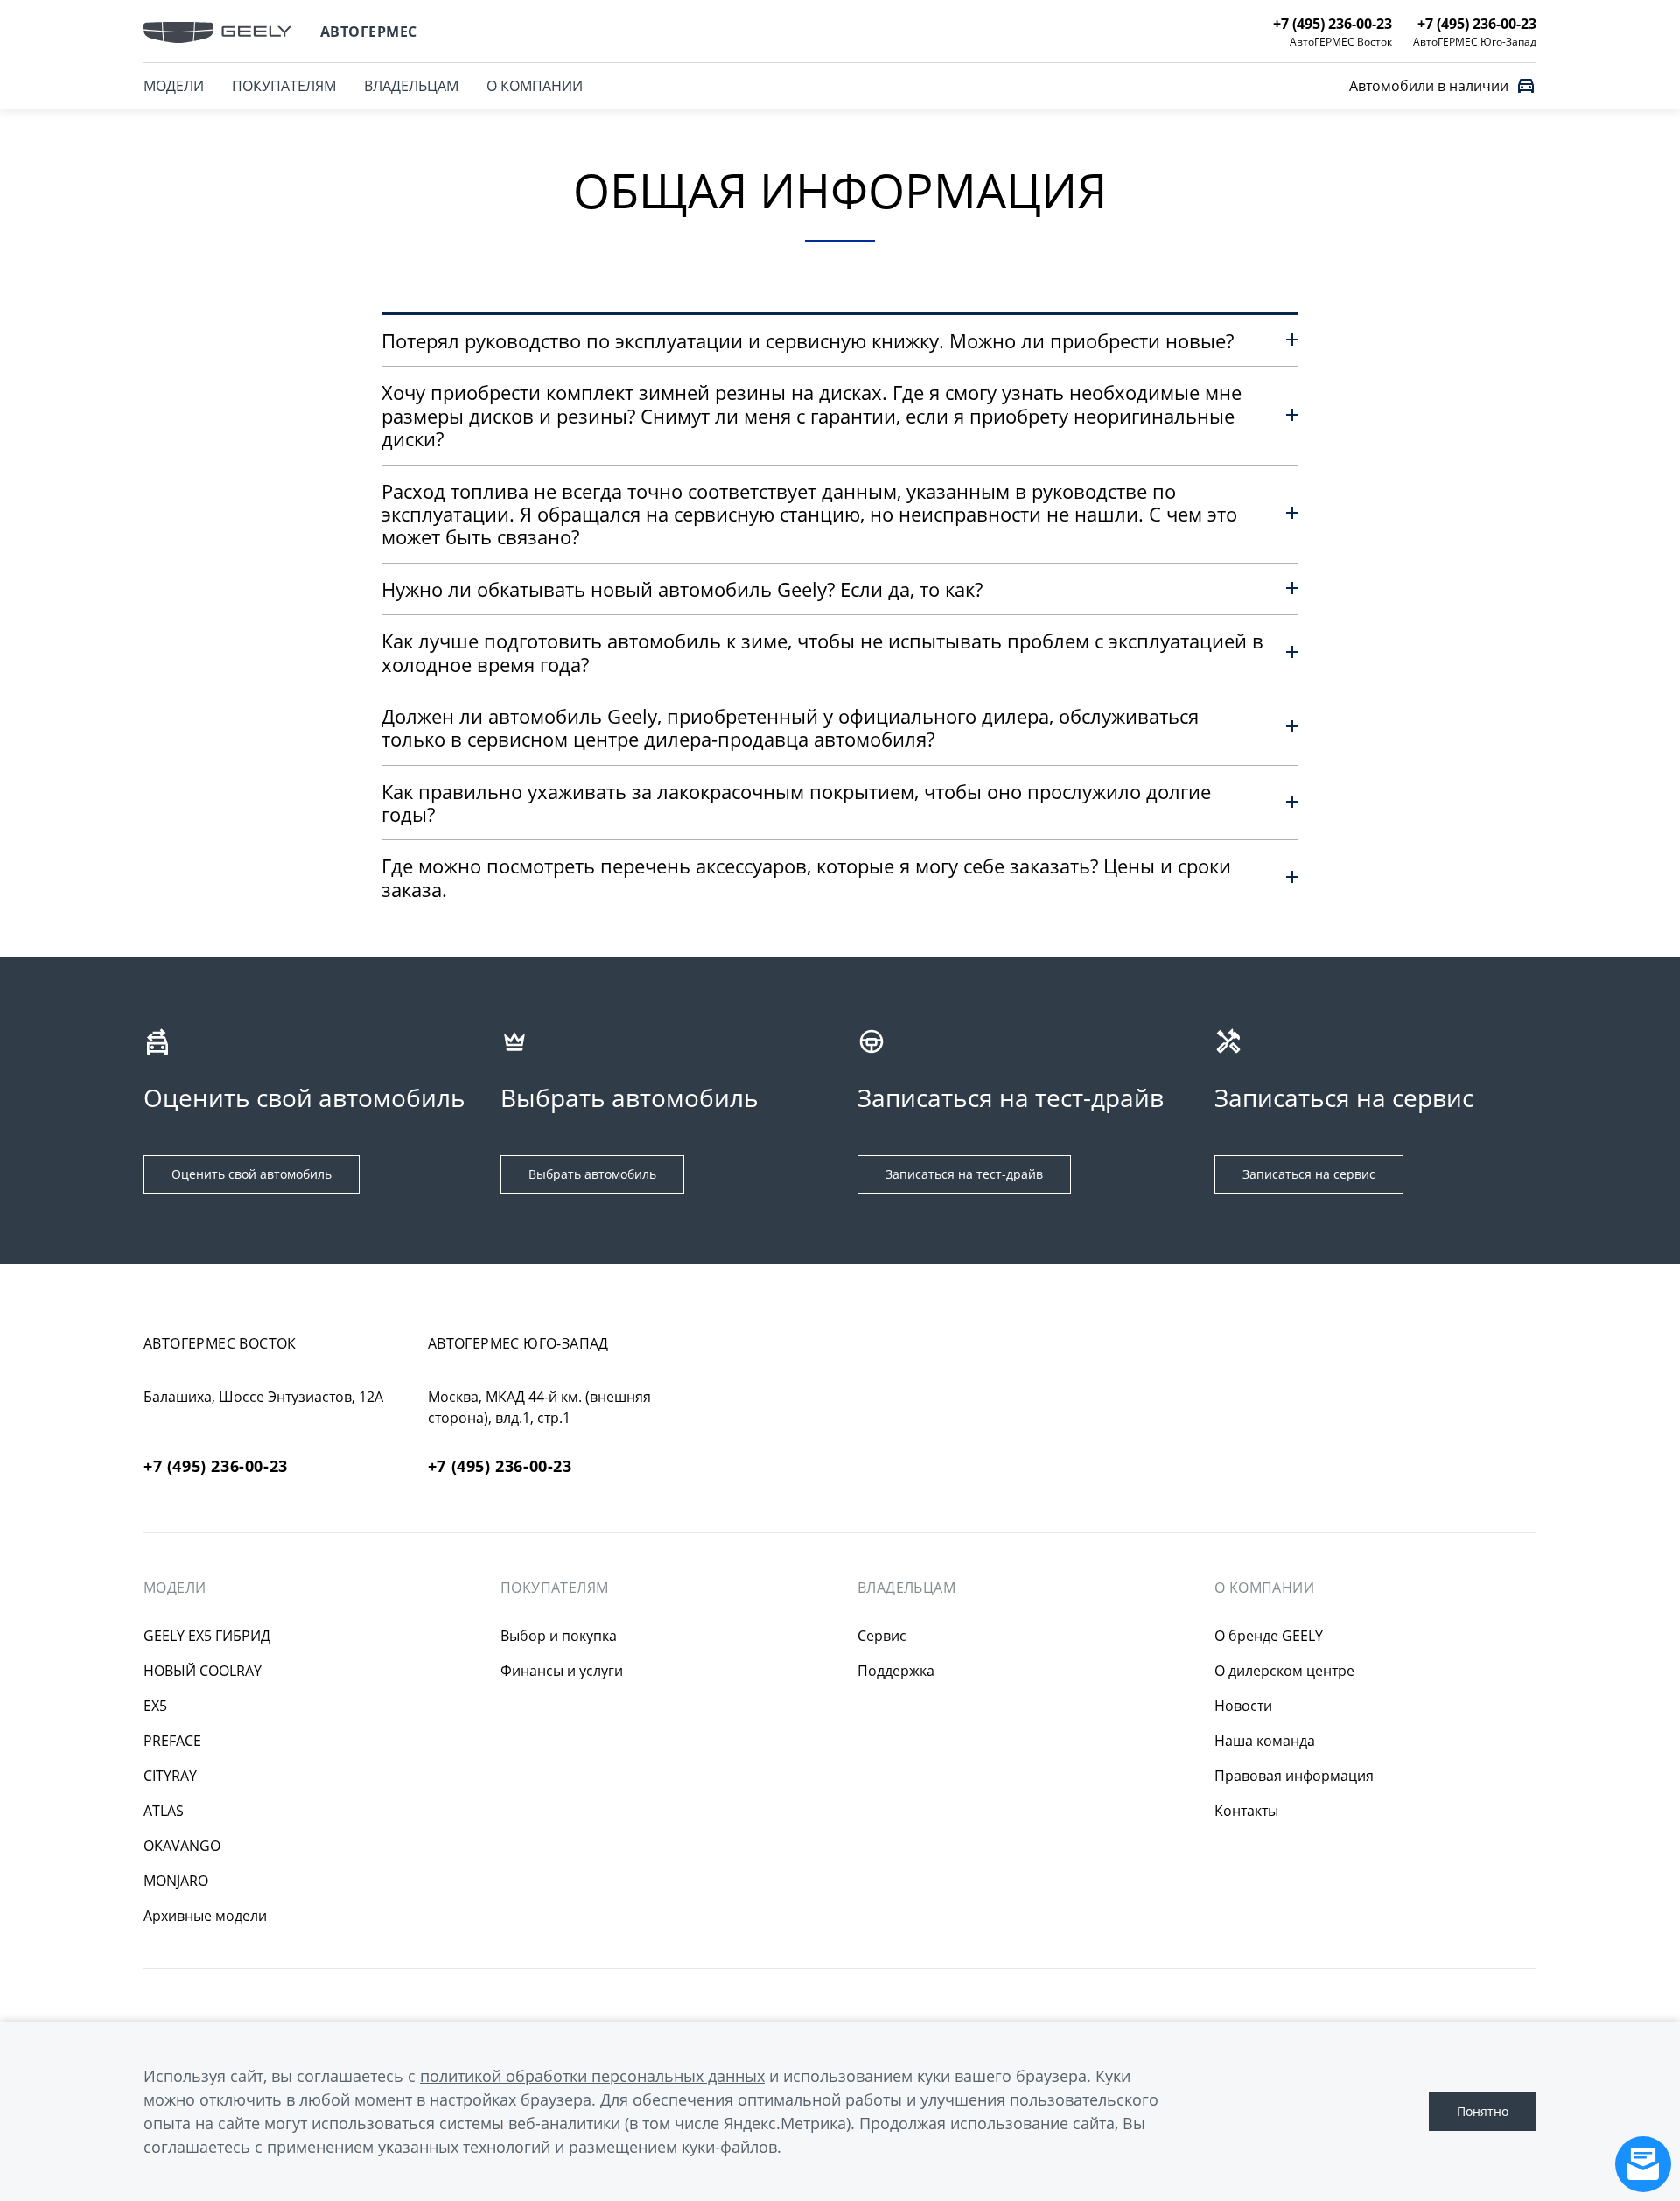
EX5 (155, 1706)
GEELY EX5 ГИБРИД (207, 1636)
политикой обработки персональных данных (592, 2076)
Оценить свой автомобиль (252, 1174)
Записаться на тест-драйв (964, 1174)
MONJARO (176, 1881)
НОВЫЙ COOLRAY (203, 1671)
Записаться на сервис (1309, 1174)
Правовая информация (1294, 1776)
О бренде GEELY (1269, 1636)
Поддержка (896, 1671)
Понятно (1483, 2111)
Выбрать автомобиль (592, 1174)
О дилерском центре (1284, 1671)
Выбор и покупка (559, 1636)
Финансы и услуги (562, 1671)
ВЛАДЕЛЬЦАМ (411, 86)
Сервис (882, 1636)
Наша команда (1265, 1741)
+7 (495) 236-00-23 (216, 1466)
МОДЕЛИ (174, 86)
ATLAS (164, 1811)
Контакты (1246, 1811)
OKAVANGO (182, 1846)
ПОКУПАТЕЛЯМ (284, 86)
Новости (1243, 1706)
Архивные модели (205, 1916)
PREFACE (172, 1741)
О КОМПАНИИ (535, 86)
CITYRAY (170, 1776)
